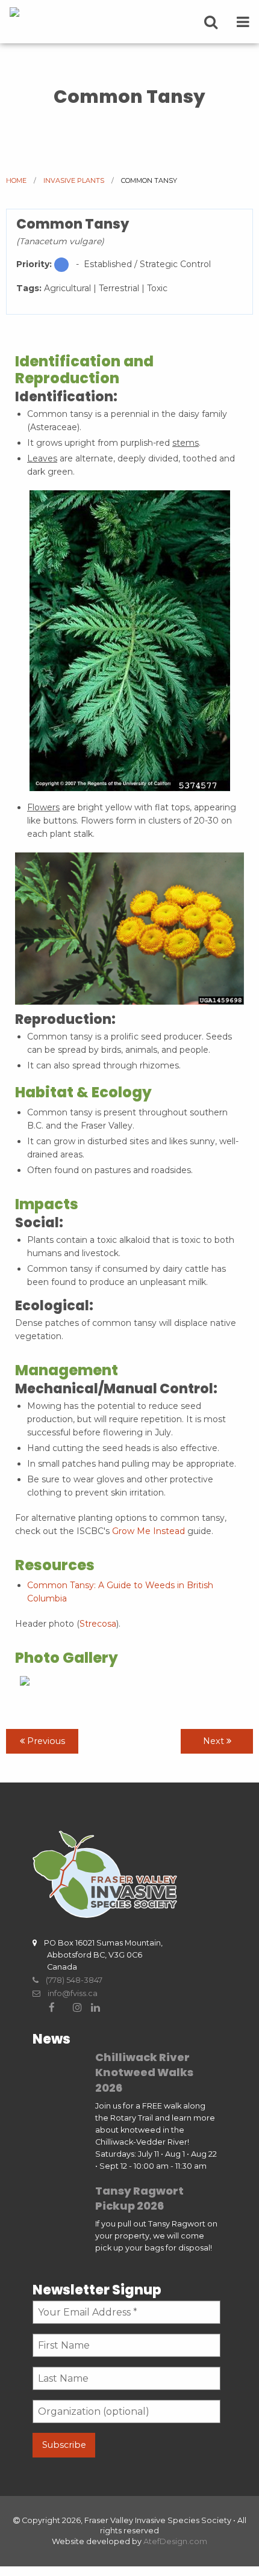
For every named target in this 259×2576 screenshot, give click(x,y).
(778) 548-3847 (70, 1980)
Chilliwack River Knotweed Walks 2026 (144, 2072)
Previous (45, 1741)
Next (215, 1741)
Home (16, 180)
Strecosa (98, 1624)
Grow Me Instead (148, 1531)
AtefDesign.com (175, 2541)
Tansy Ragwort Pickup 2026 (139, 2198)
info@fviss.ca (69, 1993)
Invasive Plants (74, 180)
